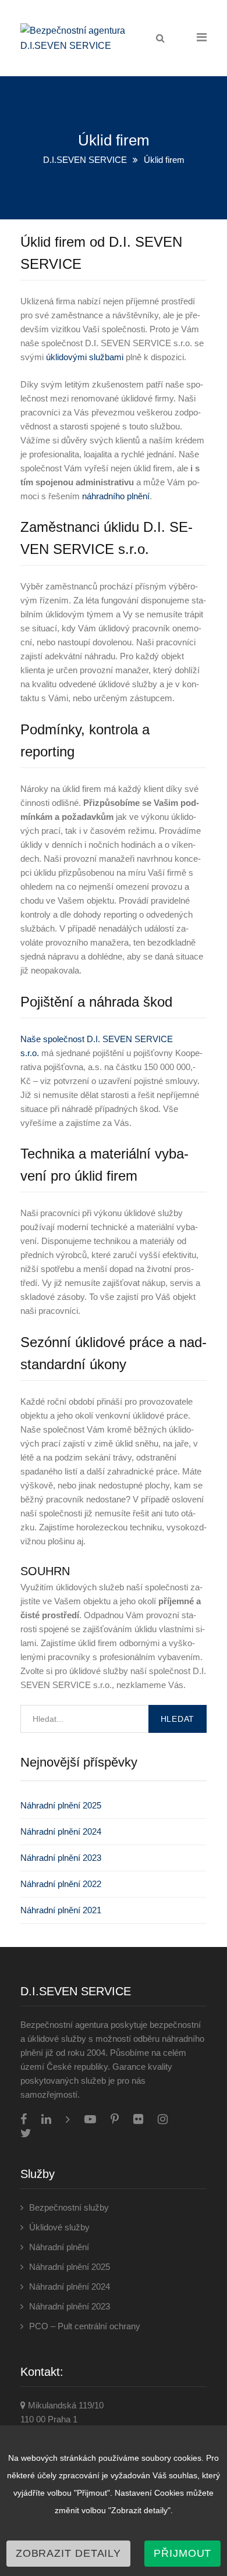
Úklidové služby (59, 2227)
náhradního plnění (116, 496)
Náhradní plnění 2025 (61, 1805)
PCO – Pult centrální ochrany (85, 2326)
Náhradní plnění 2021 (61, 1910)
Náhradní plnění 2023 (61, 1858)
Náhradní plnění (59, 2247)
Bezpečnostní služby (69, 2207)
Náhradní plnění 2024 (61, 1831)
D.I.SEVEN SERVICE (85, 160)
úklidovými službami (85, 357)
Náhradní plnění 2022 (61, 1884)
